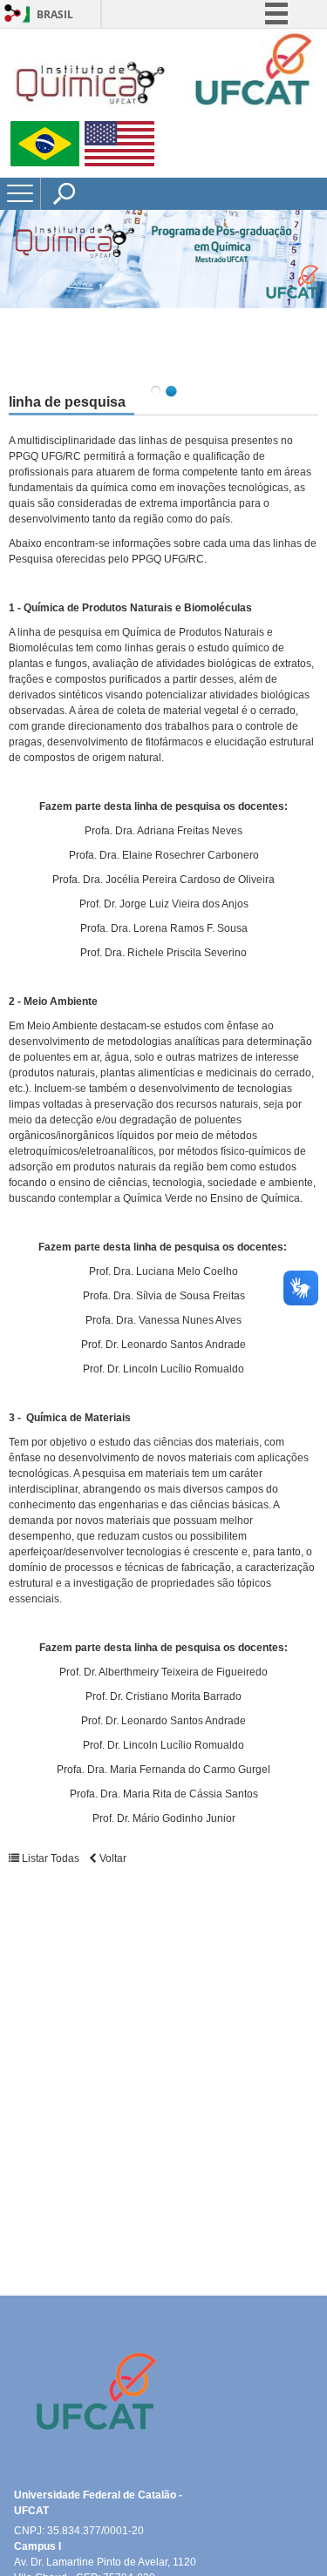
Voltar (112, 1858)
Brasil (55, 14)
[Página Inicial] (163, 114)
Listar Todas (51, 1858)
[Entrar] (13, 14)
